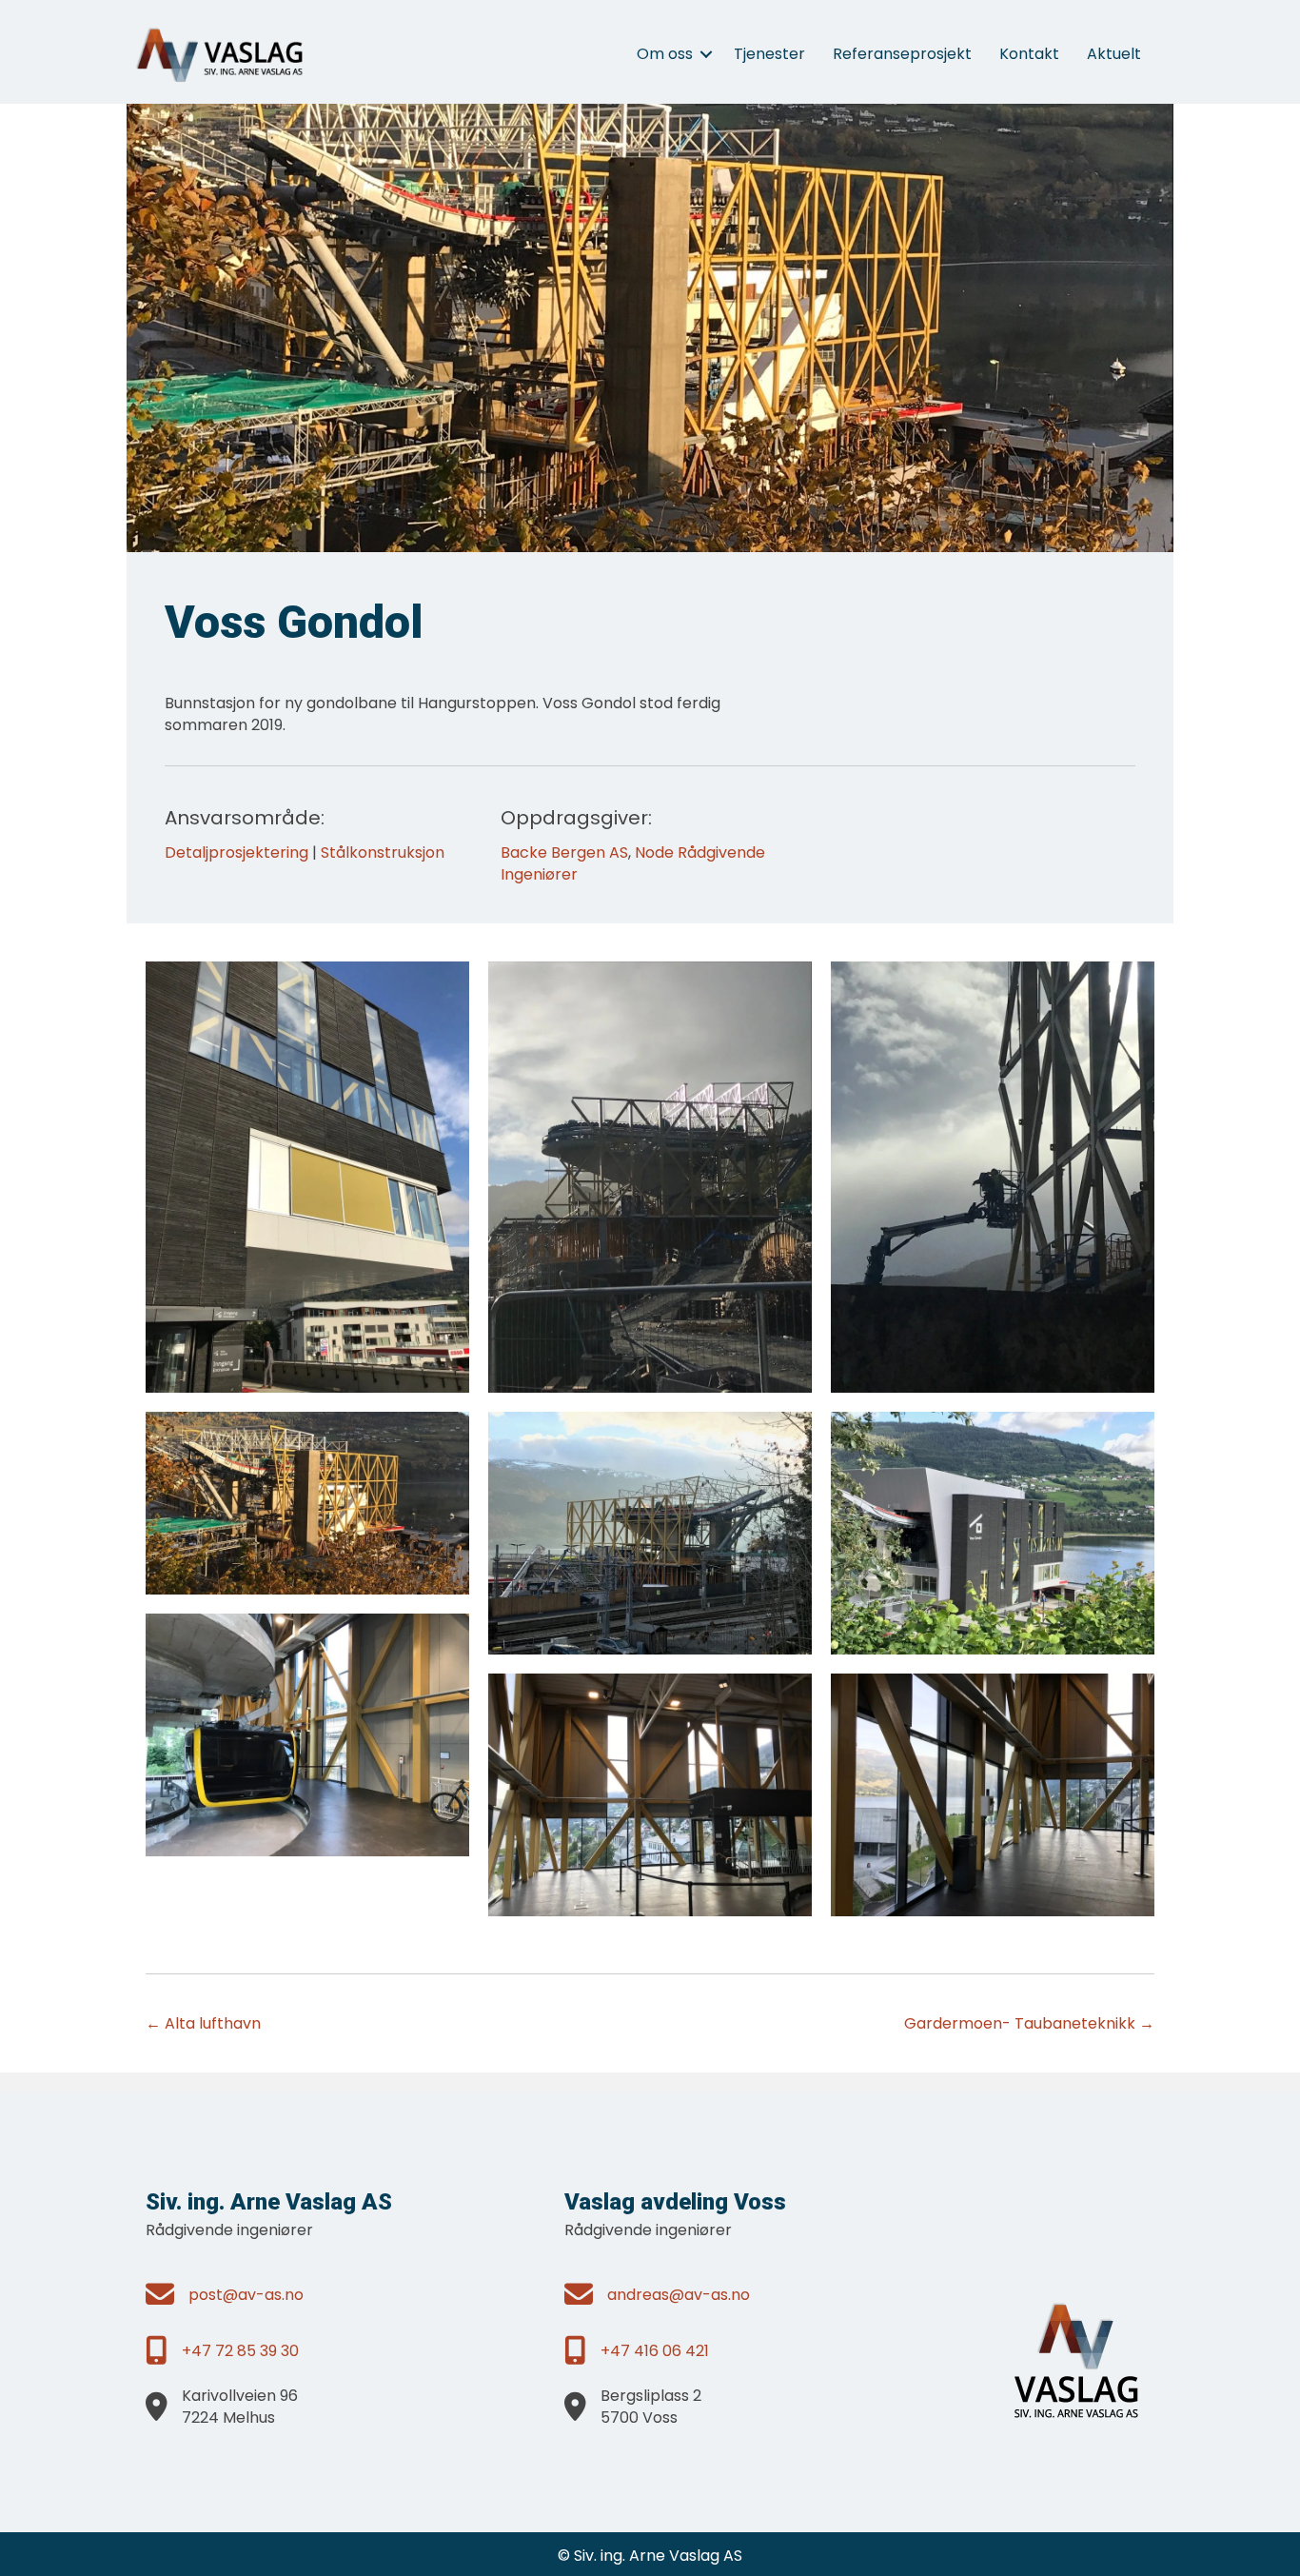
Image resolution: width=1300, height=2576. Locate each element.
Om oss (665, 54)
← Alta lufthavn (203, 2023)
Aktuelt (1114, 54)
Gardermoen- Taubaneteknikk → (1029, 2023)
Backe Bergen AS (564, 852)
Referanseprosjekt (902, 54)
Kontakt (1029, 54)
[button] (706, 54)
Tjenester (769, 54)
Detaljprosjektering (236, 852)
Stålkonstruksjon (383, 852)
